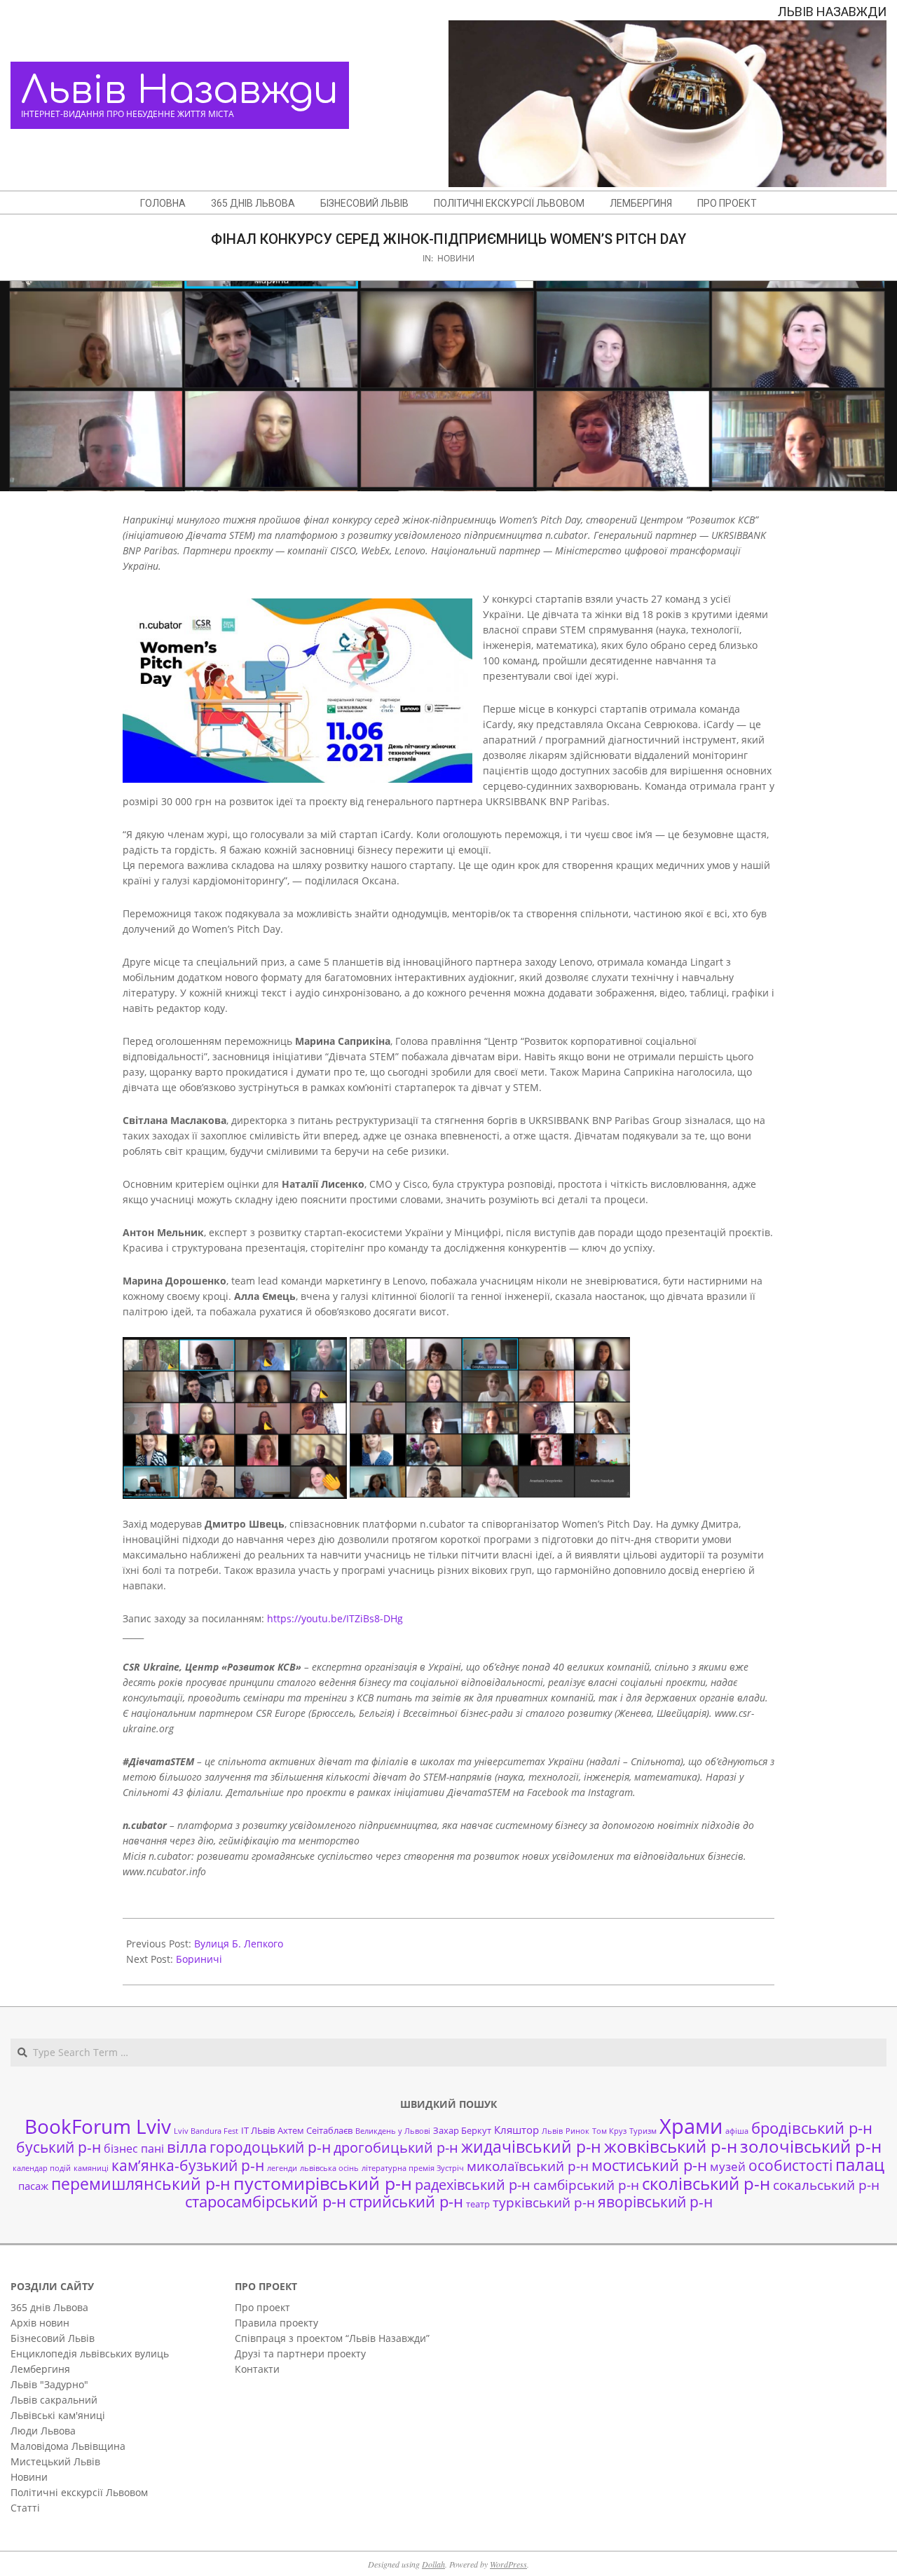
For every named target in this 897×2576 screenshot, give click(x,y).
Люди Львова (43, 2431)
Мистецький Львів (55, 2461)
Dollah (433, 2564)
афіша (737, 2131)
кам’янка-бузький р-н (188, 2165)
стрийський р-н (406, 2201)
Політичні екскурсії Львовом (79, 2492)
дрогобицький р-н (396, 2147)
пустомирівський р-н (323, 2183)
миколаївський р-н (528, 2166)
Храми (691, 2126)
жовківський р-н (671, 2146)
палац (860, 2165)
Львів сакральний (54, 2400)
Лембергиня (40, 2369)
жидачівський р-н (531, 2146)
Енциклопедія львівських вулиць (90, 2354)
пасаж (33, 2186)
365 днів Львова (49, 2307)
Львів (552, 2131)
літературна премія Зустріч (413, 2168)
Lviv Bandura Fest (206, 2131)
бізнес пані (134, 2149)
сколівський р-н (706, 2184)
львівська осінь (329, 2168)
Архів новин (40, 2323)
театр (478, 2204)
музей (728, 2166)
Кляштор (516, 2130)
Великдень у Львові (393, 2131)
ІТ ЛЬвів (258, 2130)
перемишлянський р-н (141, 2184)
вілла (187, 2147)
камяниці (91, 2168)
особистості (790, 2165)
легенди (282, 2168)
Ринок (577, 2131)
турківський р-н (544, 2202)
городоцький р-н (270, 2147)
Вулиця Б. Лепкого (239, 1944)
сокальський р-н (826, 2185)
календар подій (42, 2168)
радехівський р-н (473, 2185)
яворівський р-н (655, 2201)
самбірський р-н (586, 2185)
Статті (25, 2508)
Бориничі (199, 1959)
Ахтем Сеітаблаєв (315, 2130)
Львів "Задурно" (49, 2384)
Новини (456, 258)
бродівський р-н (812, 2128)
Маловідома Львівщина (68, 2446)
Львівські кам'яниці (58, 2415)
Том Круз (609, 2131)
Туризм (643, 2131)
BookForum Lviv (98, 2126)
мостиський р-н (649, 2165)
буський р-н (59, 2147)
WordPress (508, 2564)
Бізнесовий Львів (53, 2338)
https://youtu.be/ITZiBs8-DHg (335, 1618)
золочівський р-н (811, 2146)
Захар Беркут (462, 2130)
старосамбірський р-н (266, 2201)
